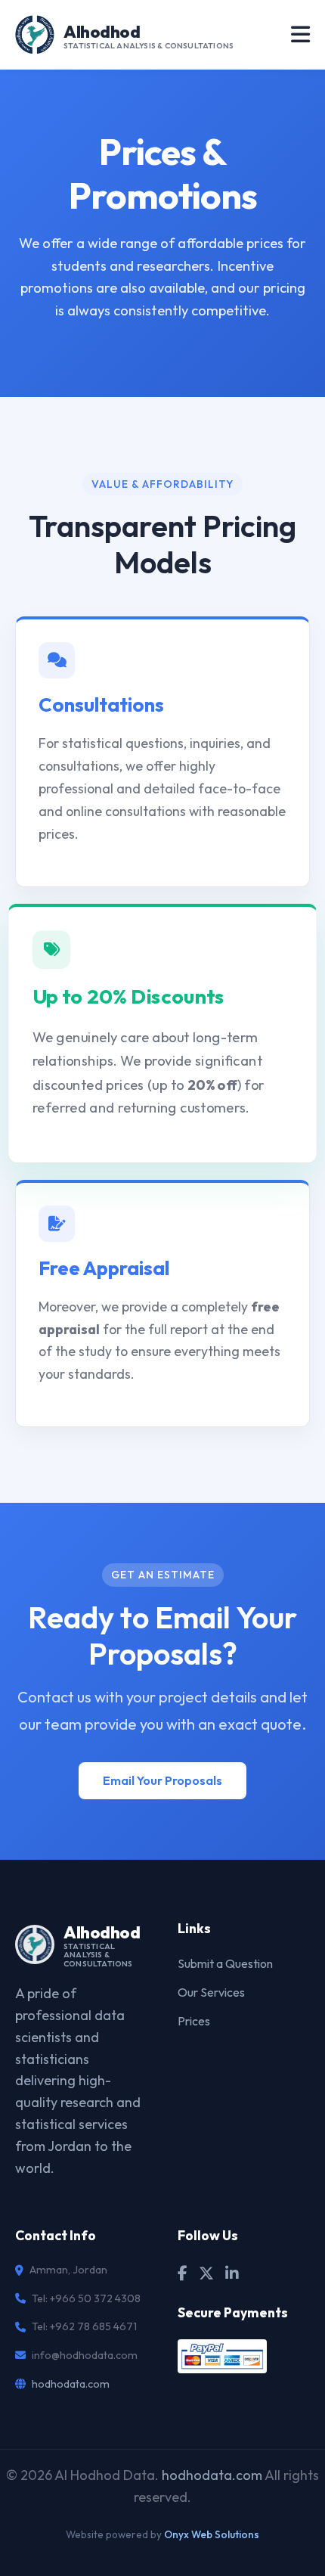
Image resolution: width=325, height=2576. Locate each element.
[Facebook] (183, 2273)
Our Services (211, 1992)
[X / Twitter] (206, 2273)
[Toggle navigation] (300, 35)
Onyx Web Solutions (212, 2534)
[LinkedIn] (232, 2273)
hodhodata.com (71, 2384)
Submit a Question (225, 1963)
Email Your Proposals (162, 1780)
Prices (194, 2021)
